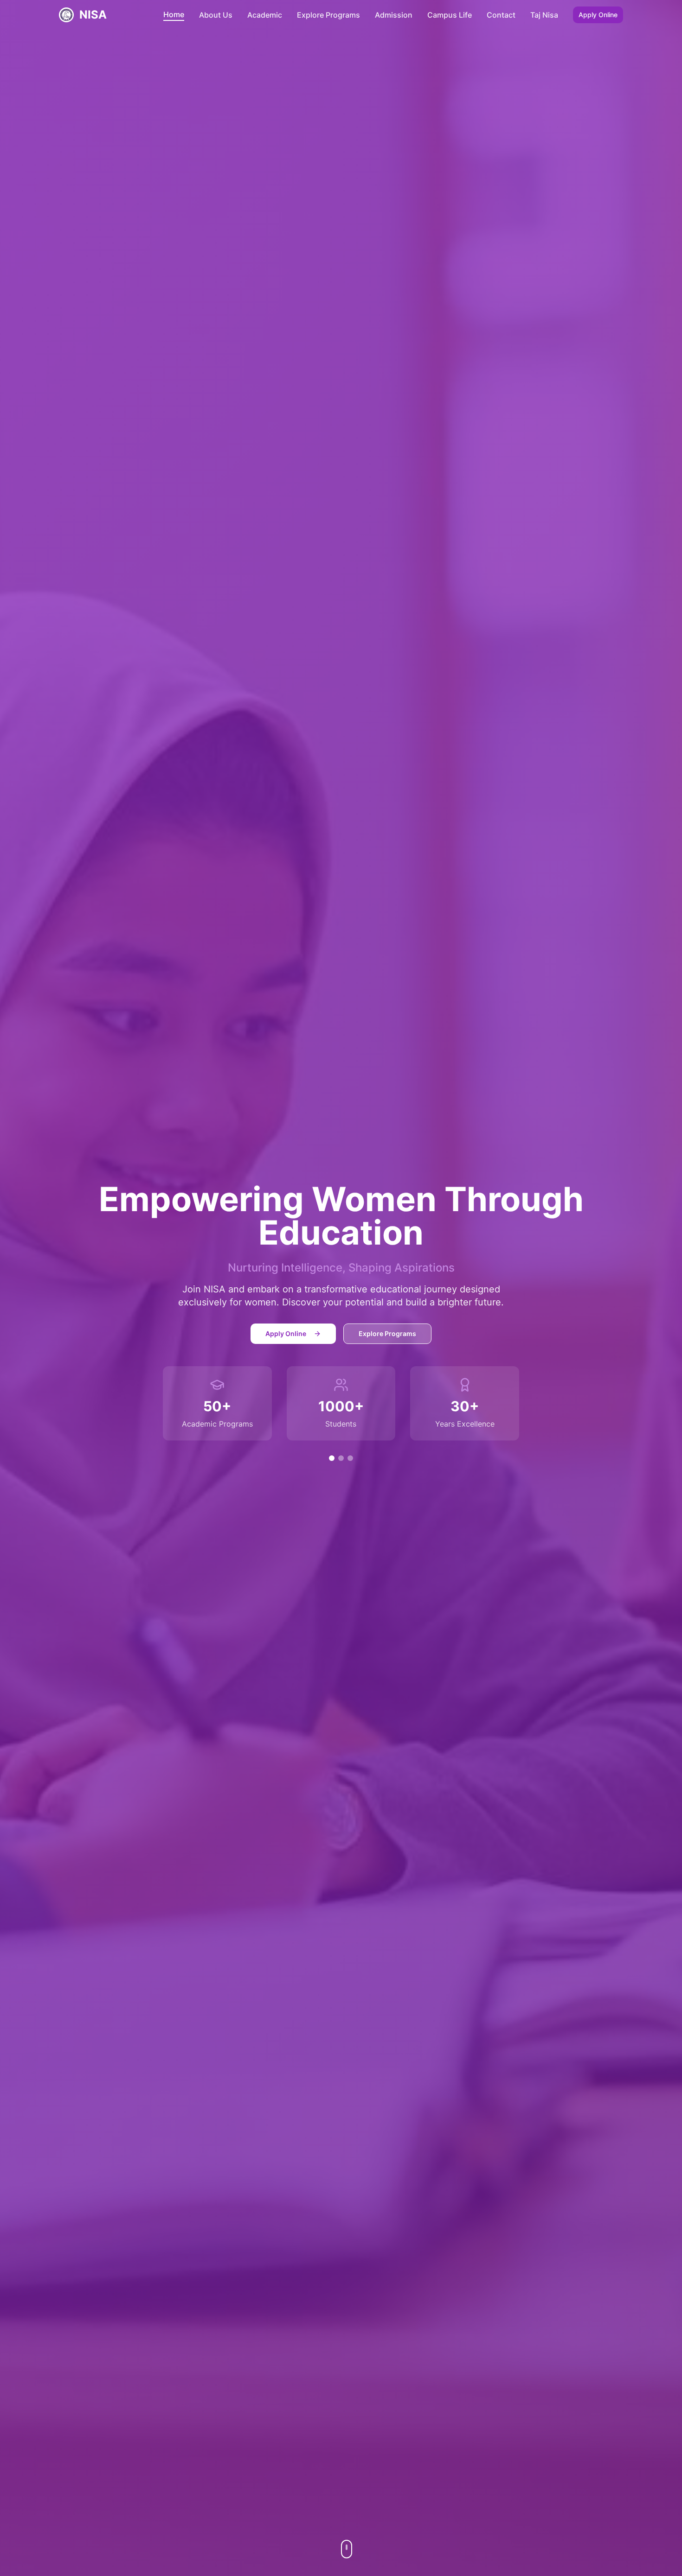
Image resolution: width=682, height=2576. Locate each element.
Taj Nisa (544, 15)
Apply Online (598, 15)
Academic (265, 15)
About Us (216, 15)
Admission (394, 15)
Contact (501, 15)
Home (174, 14)
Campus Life (450, 15)
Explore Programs (328, 15)
